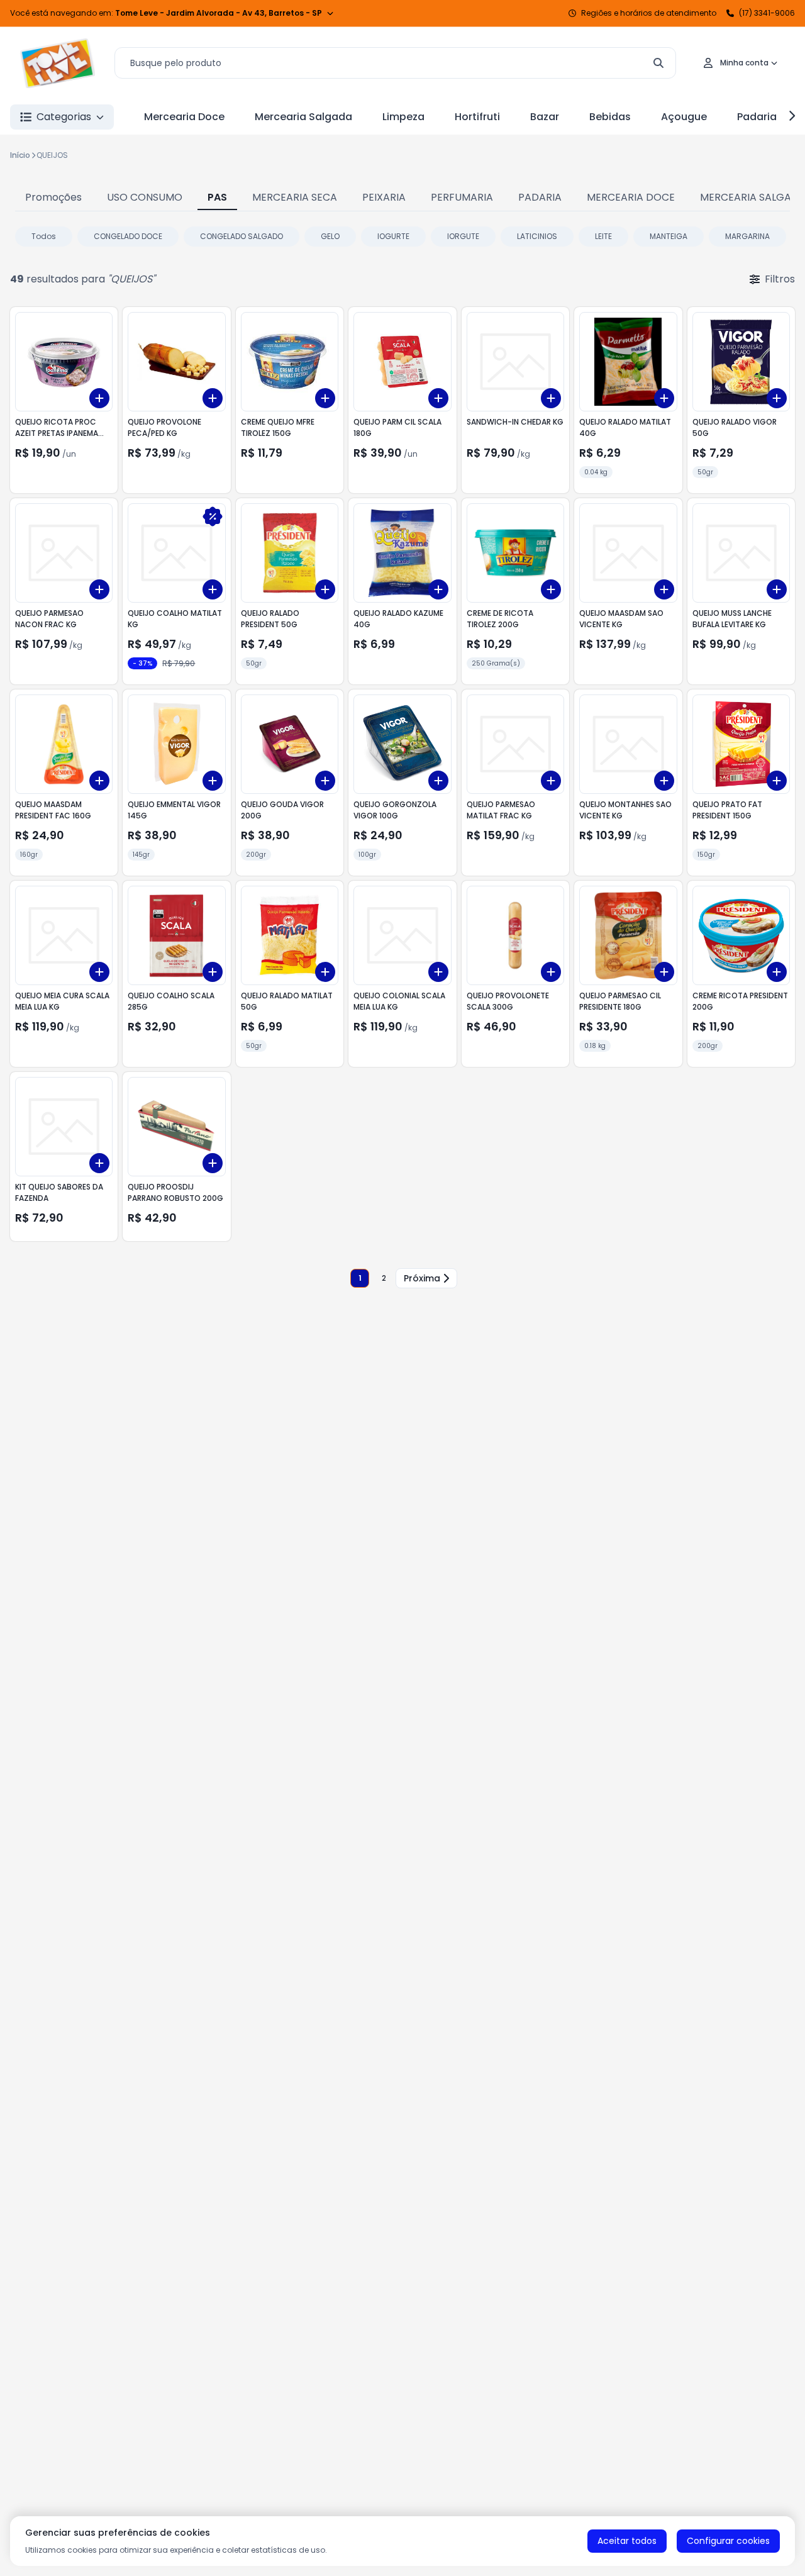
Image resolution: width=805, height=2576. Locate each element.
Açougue (684, 117)
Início (20, 155)
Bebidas (610, 117)
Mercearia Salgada (303, 117)
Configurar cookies (728, 2541)
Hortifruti (477, 117)
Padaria (757, 117)
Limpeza (403, 117)
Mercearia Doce (184, 117)
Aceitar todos (627, 2541)
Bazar (545, 117)
